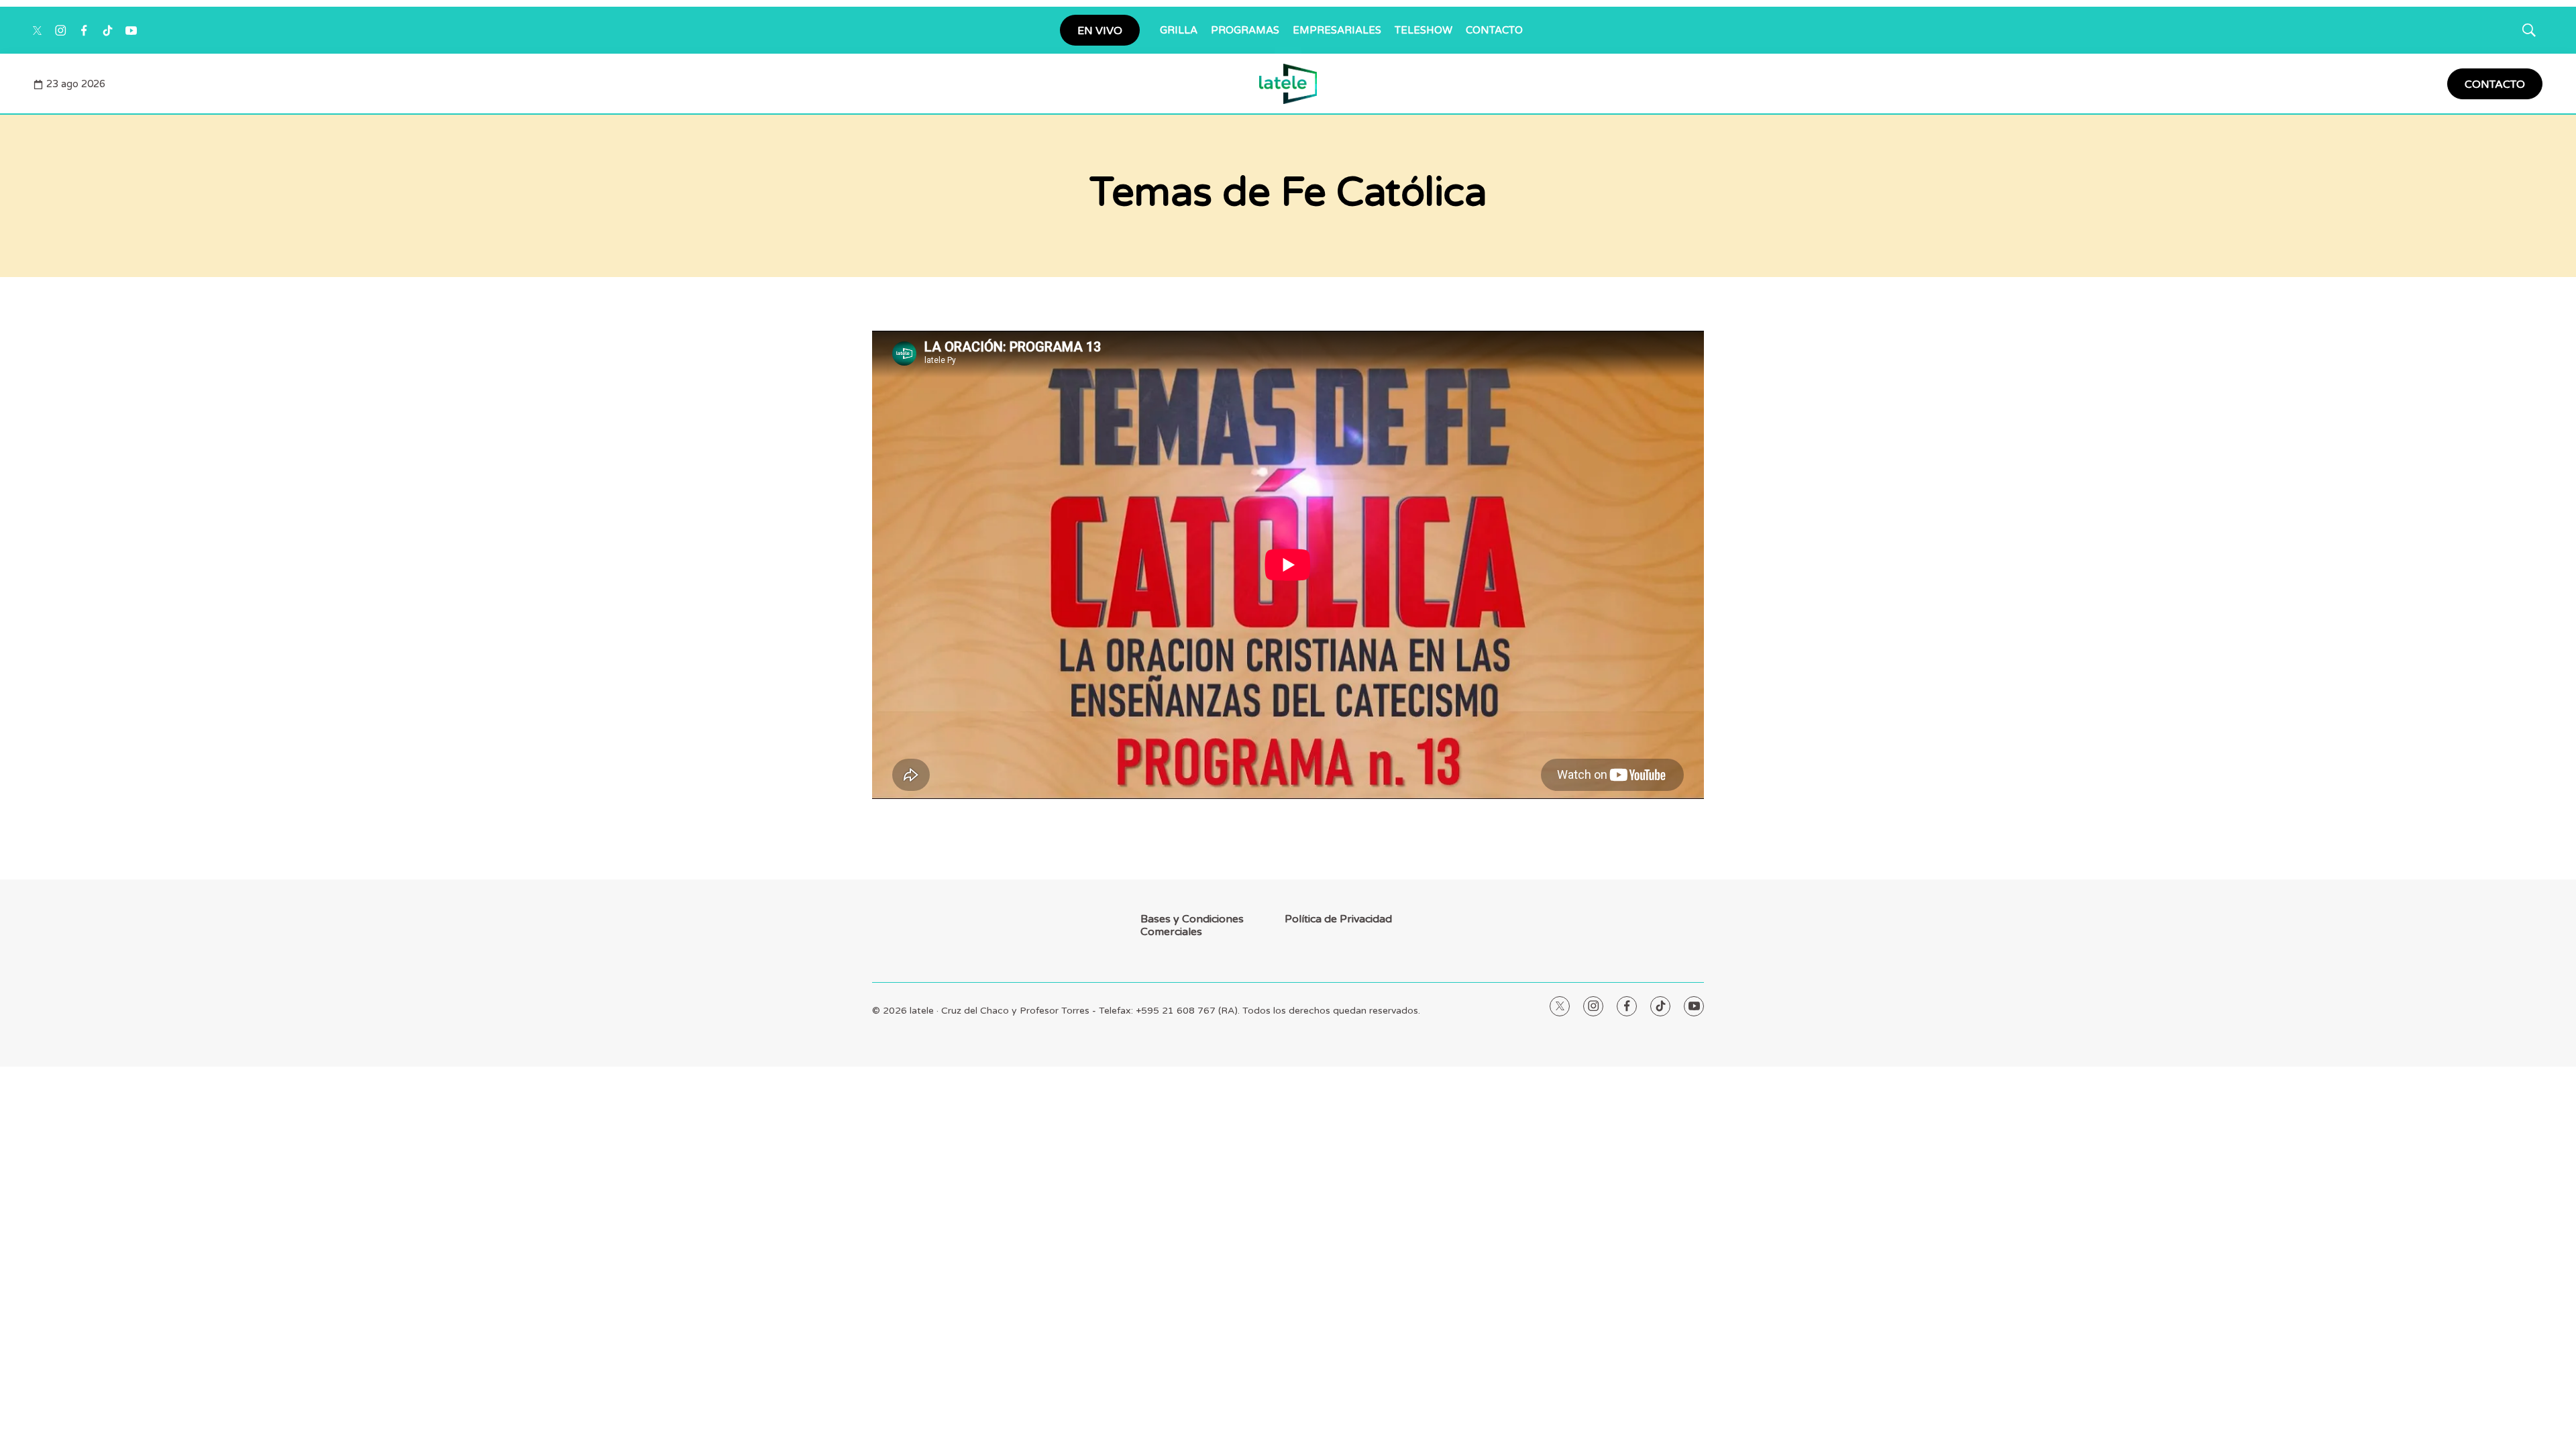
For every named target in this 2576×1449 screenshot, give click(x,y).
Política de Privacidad (1338, 919)
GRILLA (1179, 30)
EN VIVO (1100, 31)
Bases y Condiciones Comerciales (1192, 926)
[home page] (1288, 84)
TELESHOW (1424, 30)
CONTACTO (1494, 30)
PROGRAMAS (1245, 30)
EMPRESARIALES (1337, 30)
